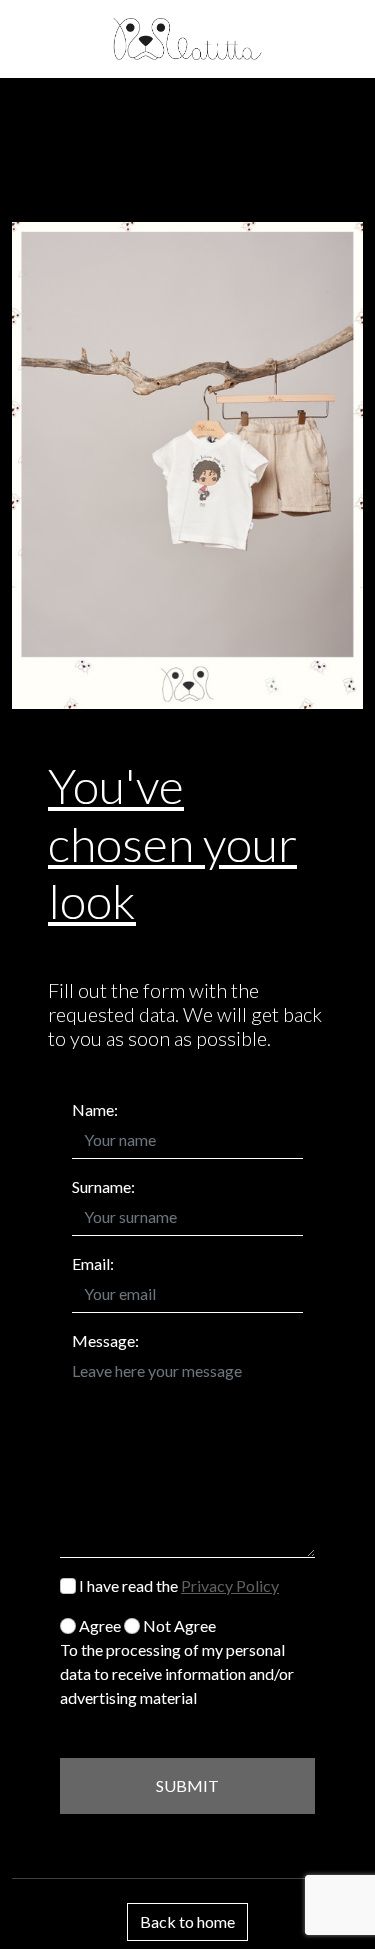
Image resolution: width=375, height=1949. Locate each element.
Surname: (103, 1186)
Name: (95, 1109)
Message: (105, 1340)
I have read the (177, 1585)
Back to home (187, 1921)
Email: (93, 1263)
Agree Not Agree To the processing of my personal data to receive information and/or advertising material (177, 1661)
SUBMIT (187, 1785)
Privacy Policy (230, 1585)
